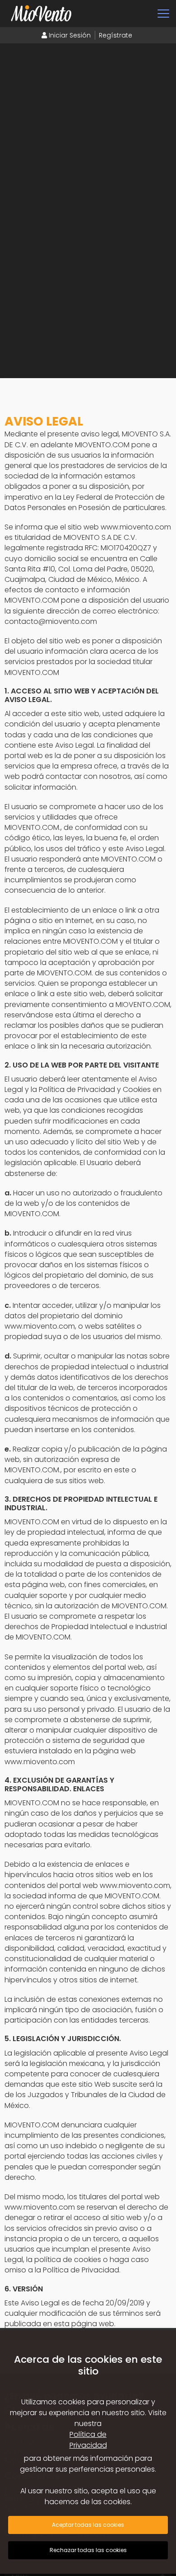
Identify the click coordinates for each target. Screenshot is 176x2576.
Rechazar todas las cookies (88, 2550)
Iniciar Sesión (69, 35)
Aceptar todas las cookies (88, 2525)
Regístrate (116, 35)
